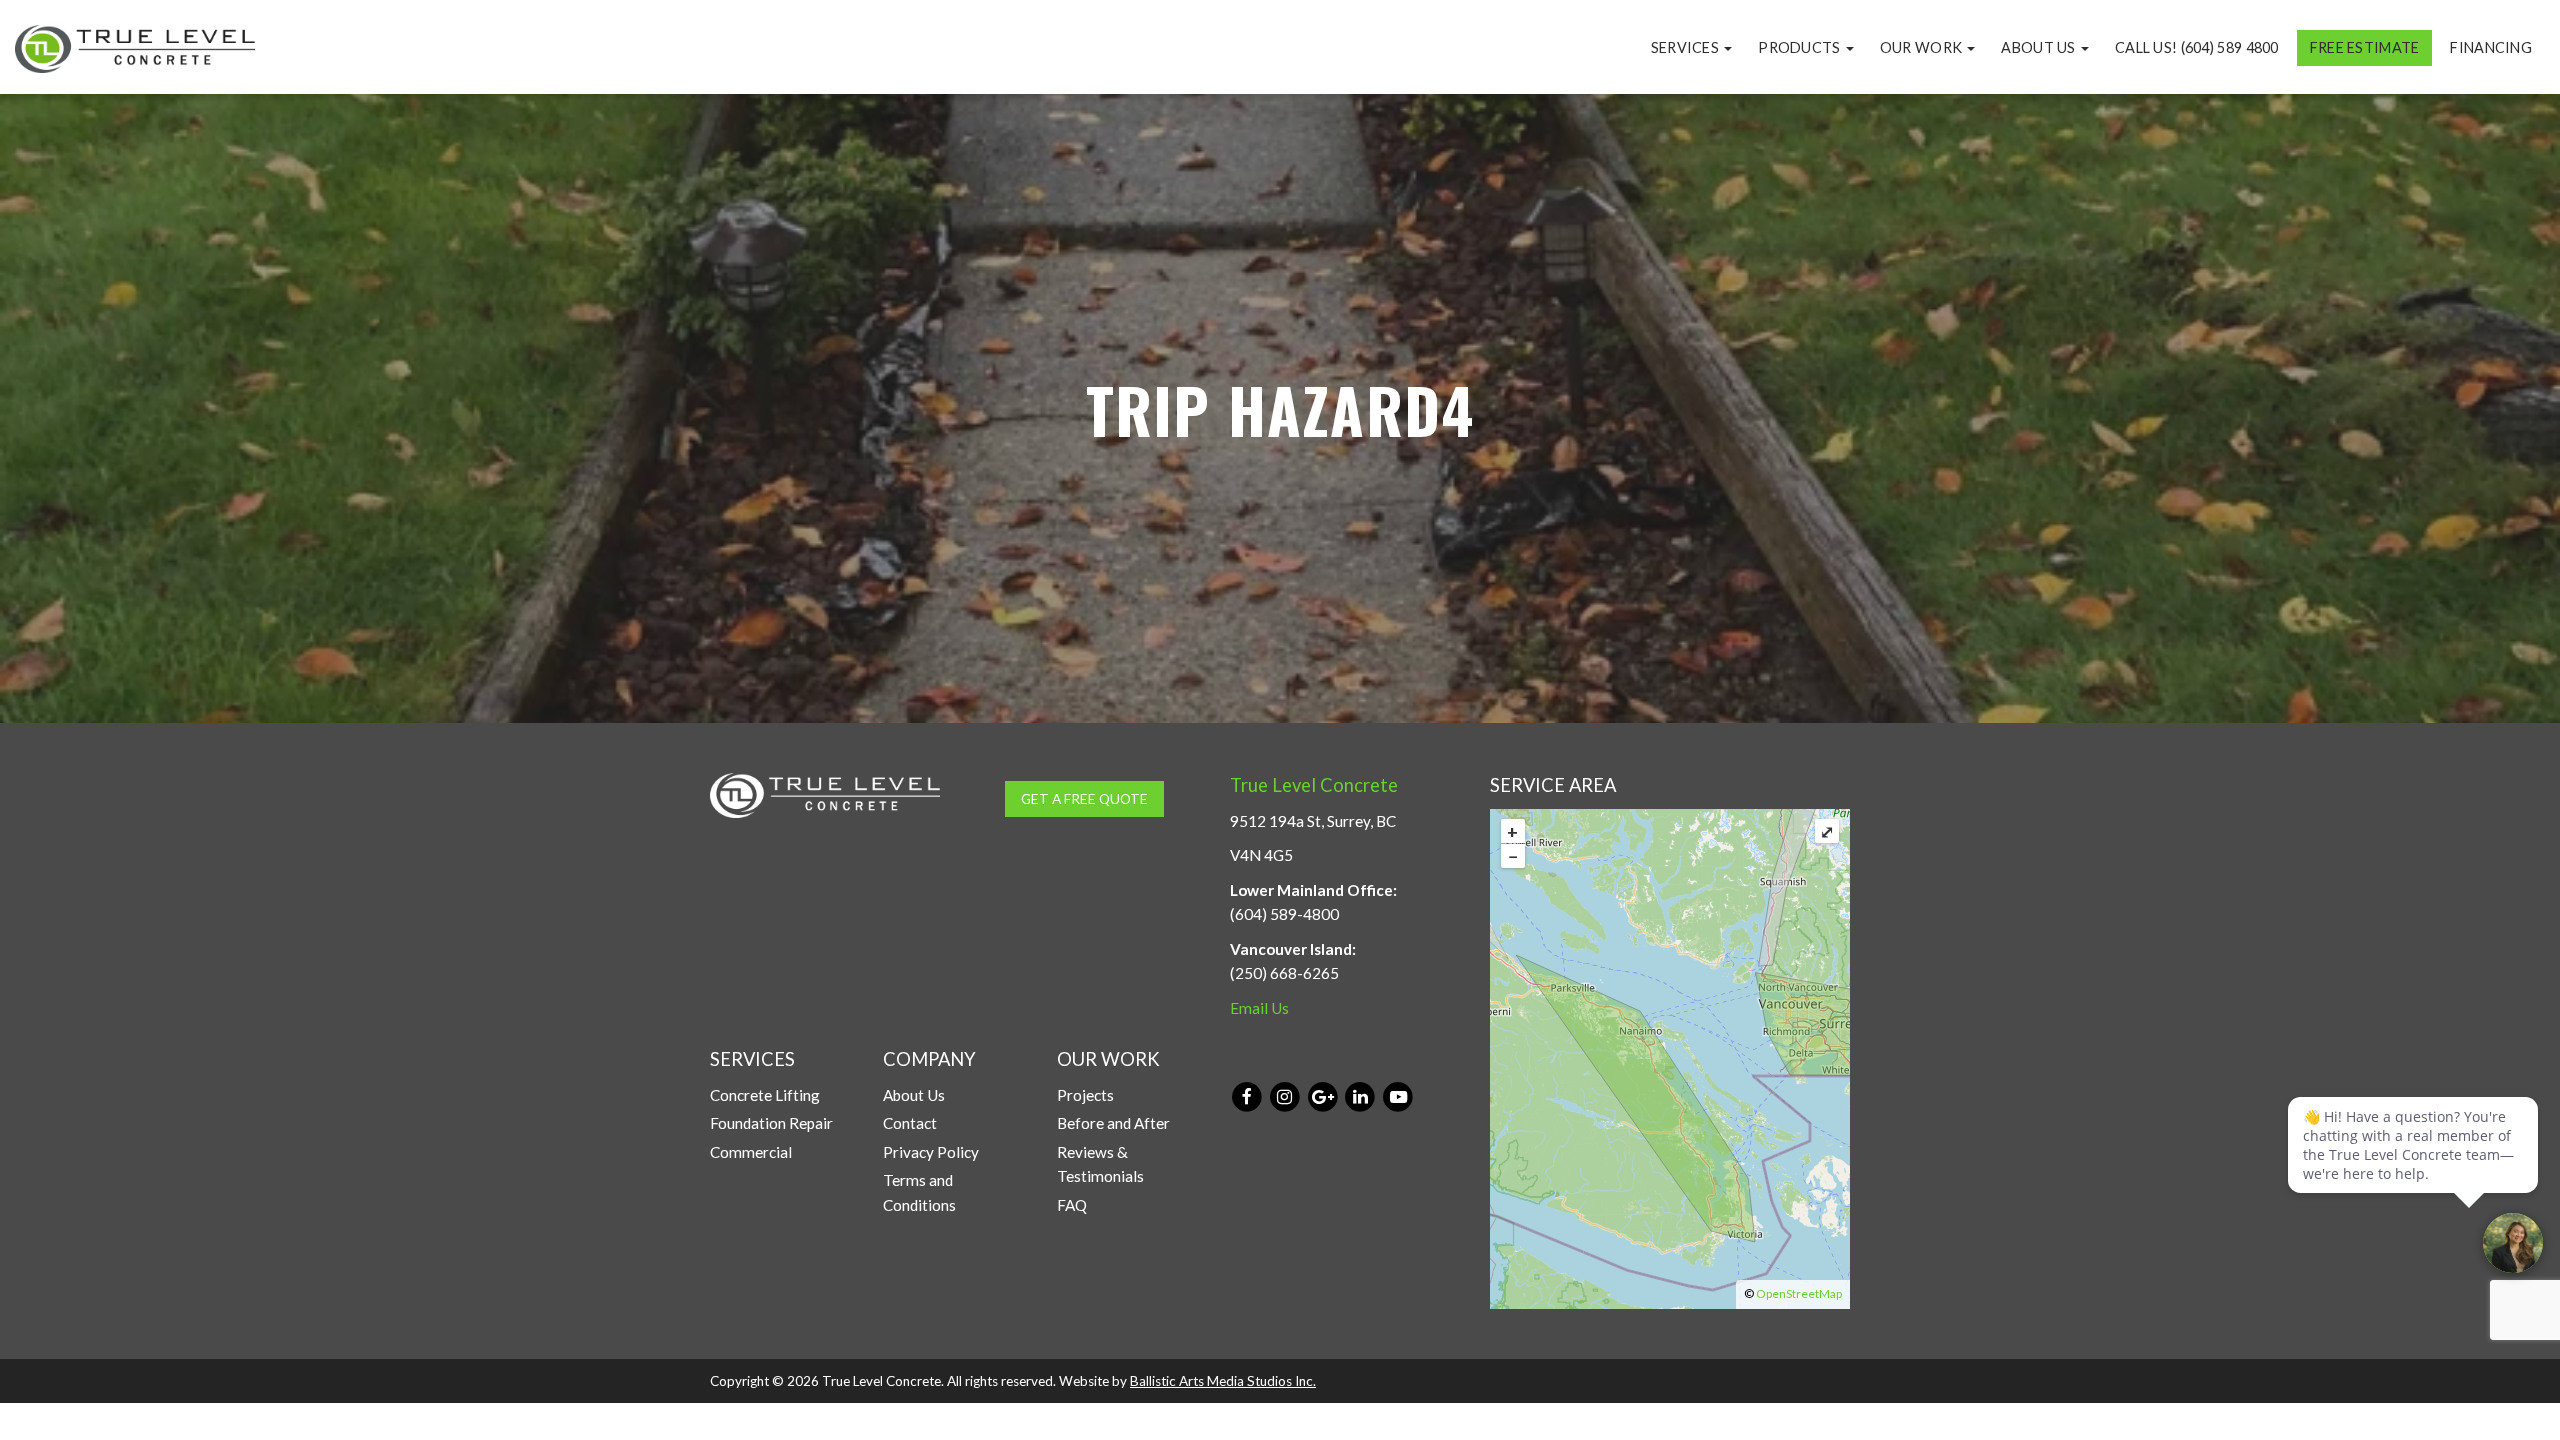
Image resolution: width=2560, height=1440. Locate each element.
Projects (1085, 1095)
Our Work (1923, 47)
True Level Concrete (1314, 785)
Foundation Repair (771, 1123)
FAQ (1072, 1205)
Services (1687, 47)
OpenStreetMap (1799, 1293)
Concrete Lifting (765, 1095)
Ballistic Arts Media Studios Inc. (1223, 1381)
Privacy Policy (931, 1152)
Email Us (1259, 1008)
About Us (2040, 47)
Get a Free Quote (1084, 798)
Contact (910, 1123)
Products (1801, 47)
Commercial (751, 1152)
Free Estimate (2365, 47)
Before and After (1113, 1123)
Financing (2491, 47)
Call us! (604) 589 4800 (2197, 47)
